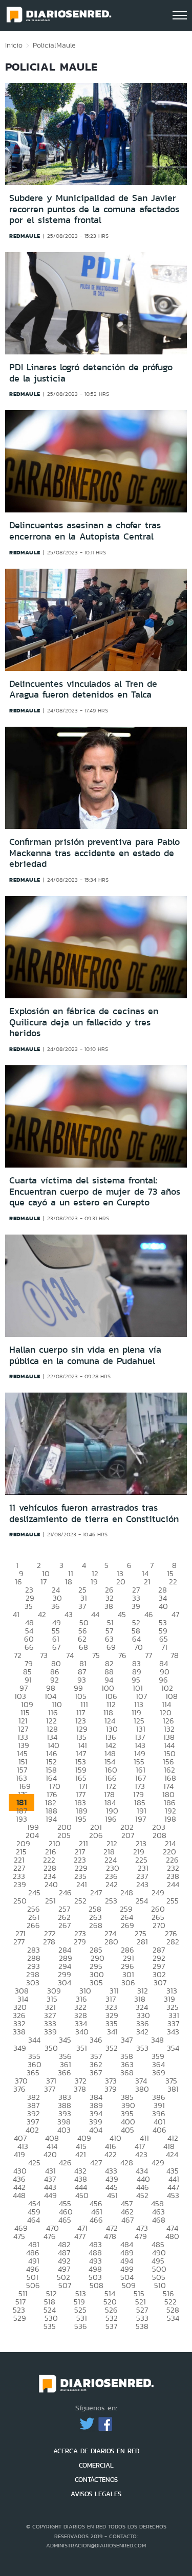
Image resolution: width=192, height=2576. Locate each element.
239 (20, 1884)
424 (172, 2154)
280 (111, 1942)
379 (111, 2089)
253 (111, 1901)
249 (158, 1892)
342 (142, 2032)
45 (122, 1614)
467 (127, 2220)
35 (29, 1606)
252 (80, 1901)
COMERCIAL (96, 2465)
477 (80, 2236)
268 (96, 1925)
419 (19, 2154)
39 (136, 1606)
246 (65, 1892)
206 (96, 1835)
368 (127, 2073)
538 (142, 2326)
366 (65, 2073)
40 (163, 1606)
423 (141, 2154)
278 (49, 1942)
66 (29, 1647)
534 (173, 2318)
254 (142, 1901)
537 (111, 2326)
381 (173, 2089)
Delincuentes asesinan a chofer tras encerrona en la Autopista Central (85, 531)
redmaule (25, 236)
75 (96, 1655)
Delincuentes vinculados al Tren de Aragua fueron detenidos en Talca (83, 689)
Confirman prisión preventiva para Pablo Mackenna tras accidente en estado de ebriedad (94, 853)
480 (172, 2236)
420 (50, 2154)
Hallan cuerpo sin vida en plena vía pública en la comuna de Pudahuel (85, 1355)
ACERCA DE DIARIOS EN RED (96, 2451)
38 (109, 1606)
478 (110, 2236)
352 (112, 2048)
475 (19, 2236)
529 (20, 2318)
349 (20, 2048)
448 (19, 2195)
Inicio (14, 45)
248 (127, 1892)
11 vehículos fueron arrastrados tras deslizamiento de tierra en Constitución (94, 1513)
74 (70, 1655)
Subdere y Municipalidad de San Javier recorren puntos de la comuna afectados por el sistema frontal (94, 209)
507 (65, 2285)
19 (94, 1582)
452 (142, 2195)
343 (173, 2032)
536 (81, 2326)
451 (112, 2195)
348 (157, 2040)
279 (80, 1942)
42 (42, 1614)
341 (112, 2032)
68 (83, 1647)
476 (50, 2236)
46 (149, 1614)
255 (173, 1901)
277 (19, 1942)
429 (158, 2163)
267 (65, 1925)
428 (127, 2163)
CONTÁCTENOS (96, 2480)
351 (82, 2048)
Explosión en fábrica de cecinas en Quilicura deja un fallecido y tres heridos (84, 1022)
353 (142, 2048)
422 (111, 2154)
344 (34, 2040)
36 (56, 1606)
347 (127, 2040)
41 (16, 1614)
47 (175, 1614)
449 (50, 2195)
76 (122, 1655)
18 (69, 1582)
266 (33, 1925)
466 (96, 2220)
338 (19, 2032)
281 (142, 1942)
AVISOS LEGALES (96, 2494)
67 (56, 1647)
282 (173, 1942)
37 (82, 1606)
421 (81, 2154)
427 (96, 2163)
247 (96, 1892)
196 (111, 1819)
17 (44, 1582)
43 (69, 1614)
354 (173, 2048)
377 (50, 2089)
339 (50, 2032)
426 (65, 2163)
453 (173, 2195)
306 (128, 1983)
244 (173, 1884)
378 (80, 2089)
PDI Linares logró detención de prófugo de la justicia (91, 373)
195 (81, 1819)
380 (142, 2089)
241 (82, 1884)
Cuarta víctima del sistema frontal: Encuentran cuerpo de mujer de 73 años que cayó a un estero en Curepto (95, 1191)
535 (50, 2326)
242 (112, 1884)
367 (96, 2073)
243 (142, 1884)
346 (96, 2040)
